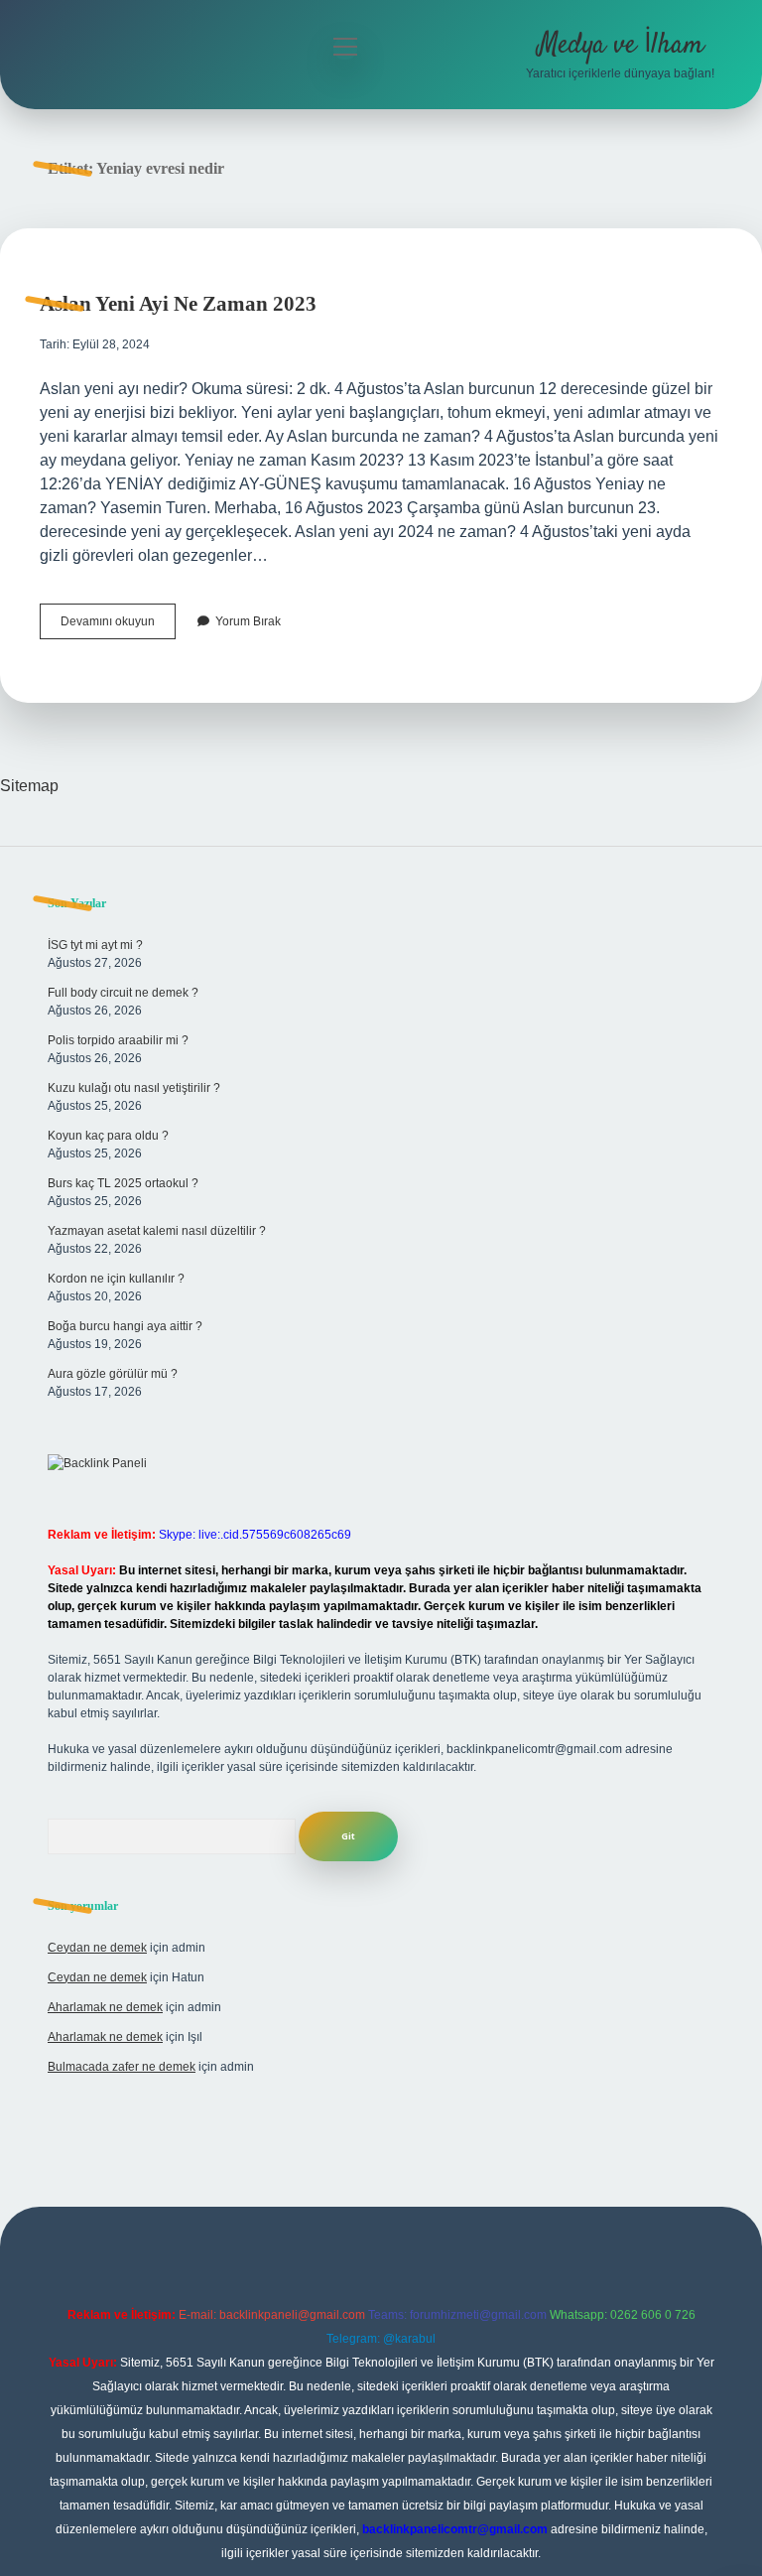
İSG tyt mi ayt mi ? (95, 945)
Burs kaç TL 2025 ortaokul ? (123, 1183)
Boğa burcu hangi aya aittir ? (125, 1326)
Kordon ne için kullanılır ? (116, 1279)
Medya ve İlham (621, 46)
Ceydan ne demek (97, 1948)
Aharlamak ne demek (105, 2007)
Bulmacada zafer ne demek (122, 2067)
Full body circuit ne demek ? (123, 993)
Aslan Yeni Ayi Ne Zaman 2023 (178, 304)
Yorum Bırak (248, 621)
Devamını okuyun (118, 626)
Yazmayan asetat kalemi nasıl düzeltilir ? (157, 1231)
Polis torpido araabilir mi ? (118, 1040)
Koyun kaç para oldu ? (108, 1136)
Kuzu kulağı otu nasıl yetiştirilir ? (134, 1088)
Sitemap (29, 786)
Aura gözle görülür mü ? (113, 1374)
